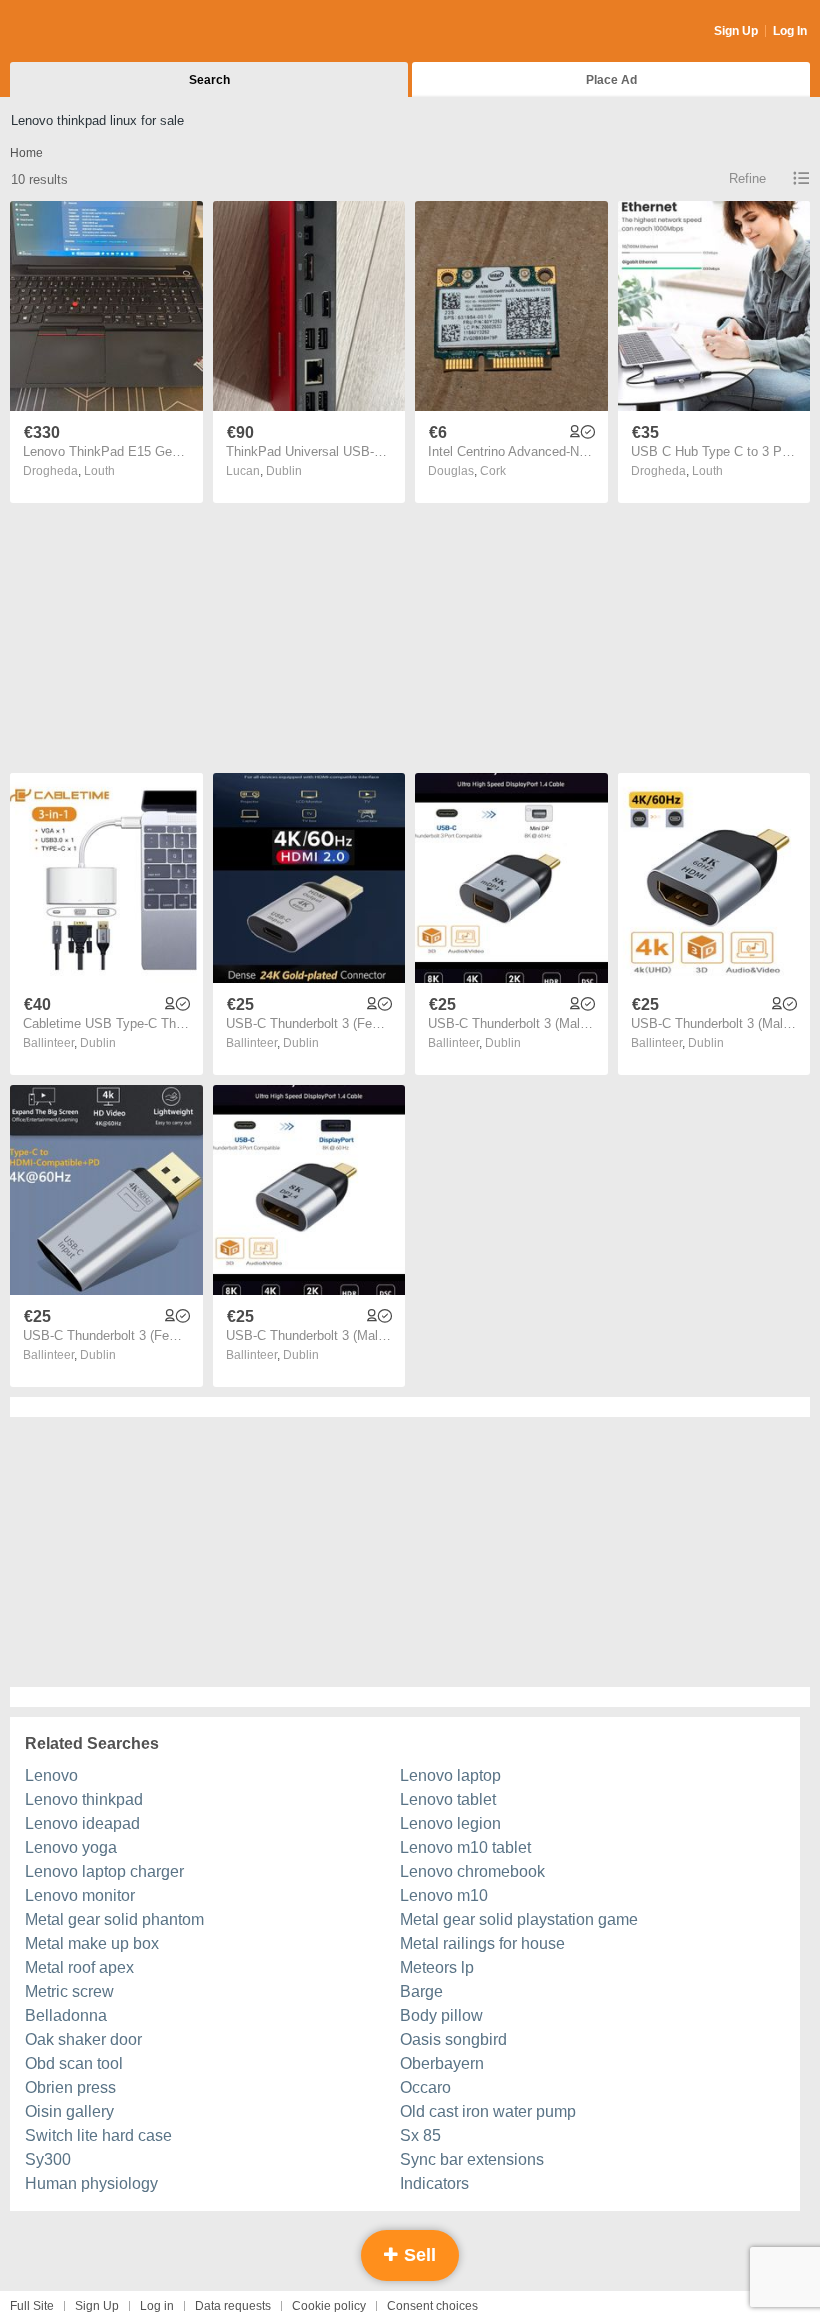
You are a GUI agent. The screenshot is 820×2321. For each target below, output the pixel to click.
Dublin (284, 471)
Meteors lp (437, 1967)
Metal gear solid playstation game (519, 1919)
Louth (99, 471)
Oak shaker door (83, 2039)
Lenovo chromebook (472, 1871)
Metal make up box (92, 1943)
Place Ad (611, 80)
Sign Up (736, 31)
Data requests (233, 2306)
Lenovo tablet (448, 1799)
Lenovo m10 (444, 1895)
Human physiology (91, 2183)
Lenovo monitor (80, 1895)
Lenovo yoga (71, 1847)
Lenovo (51, 1775)
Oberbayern (442, 2063)
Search (209, 80)
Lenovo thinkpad (84, 1799)
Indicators (434, 2183)
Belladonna (66, 2015)
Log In (790, 31)
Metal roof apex (79, 1967)
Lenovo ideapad (82, 1823)
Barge (421, 1991)
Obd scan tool (74, 2063)
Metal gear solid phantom (114, 1919)
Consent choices (432, 2306)
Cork (493, 471)
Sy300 (48, 2159)
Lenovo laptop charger (104, 1871)
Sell (417, 2255)
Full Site (32, 2306)
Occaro (425, 2087)
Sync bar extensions (472, 2159)
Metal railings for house (482, 1943)
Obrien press (70, 2087)
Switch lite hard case (98, 2135)
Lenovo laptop (450, 1775)
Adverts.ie (88, 32)
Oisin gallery (69, 2111)
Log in (157, 2306)
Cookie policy (329, 2306)
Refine (747, 178)
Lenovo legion (450, 1823)
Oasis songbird (453, 2039)
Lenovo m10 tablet (465, 1847)
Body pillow (441, 2015)
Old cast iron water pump (488, 2111)
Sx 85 (420, 2135)
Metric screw (69, 1991)
